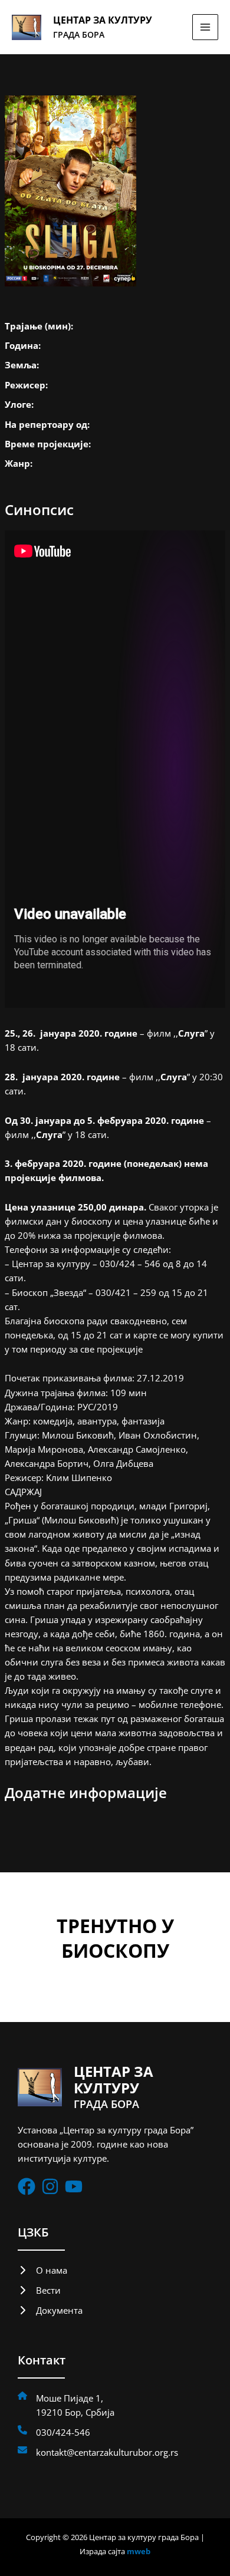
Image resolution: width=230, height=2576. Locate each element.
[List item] (27, 2186)
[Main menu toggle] (205, 27)
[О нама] (42, 2270)
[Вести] (39, 2290)
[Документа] (50, 2310)
